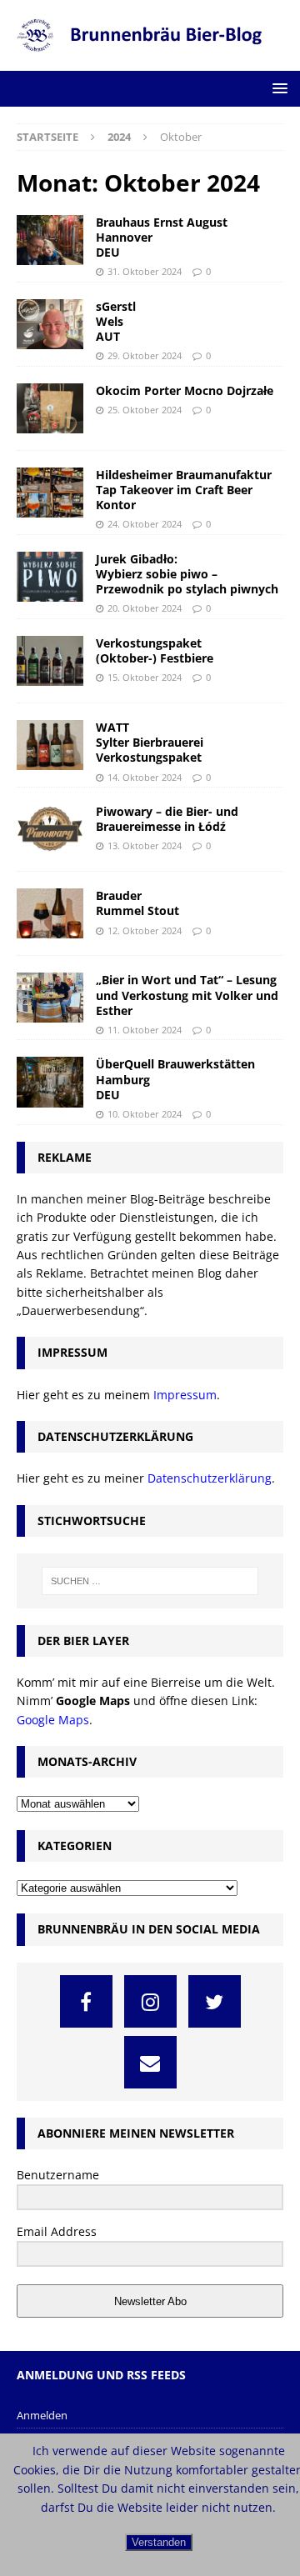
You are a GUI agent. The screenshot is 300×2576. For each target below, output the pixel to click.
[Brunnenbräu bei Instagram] (150, 2001)
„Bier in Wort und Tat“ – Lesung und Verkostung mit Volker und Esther (187, 995)
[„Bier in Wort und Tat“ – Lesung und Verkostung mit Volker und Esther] (50, 998)
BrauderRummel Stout (137, 903)
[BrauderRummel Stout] (50, 913)
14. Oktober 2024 (145, 777)
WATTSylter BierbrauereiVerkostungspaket (150, 742)
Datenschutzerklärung (210, 1478)
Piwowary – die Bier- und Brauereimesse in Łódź (167, 819)
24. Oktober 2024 (145, 524)
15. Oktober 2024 (145, 677)
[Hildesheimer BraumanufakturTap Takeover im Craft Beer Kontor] (50, 493)
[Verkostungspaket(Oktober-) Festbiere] (50, 661)
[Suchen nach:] (150, 1581)
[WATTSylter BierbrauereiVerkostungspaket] (50, 745)
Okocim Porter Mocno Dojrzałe (185, 390)
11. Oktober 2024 (145, 1030)
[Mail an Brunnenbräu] (150, 2062)
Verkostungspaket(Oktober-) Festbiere (155, 650)
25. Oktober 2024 (145, 410)
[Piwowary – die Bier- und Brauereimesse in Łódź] (50, 829)
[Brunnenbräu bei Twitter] (215, 2001)
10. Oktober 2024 (145, 1114)
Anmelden (42, 2415)
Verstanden (159, 2542)
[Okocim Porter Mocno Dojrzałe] (50, 408)
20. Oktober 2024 (145, 608)
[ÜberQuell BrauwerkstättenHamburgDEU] (50, 1082)
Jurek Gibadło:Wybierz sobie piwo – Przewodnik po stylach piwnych (187, 574)
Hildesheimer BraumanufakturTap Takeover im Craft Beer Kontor (184, 490)
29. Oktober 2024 (145, 355)
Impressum (185, 1395)
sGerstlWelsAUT (116, 321)
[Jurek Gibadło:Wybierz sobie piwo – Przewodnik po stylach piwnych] (50, 577)
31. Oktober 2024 (145, 271)
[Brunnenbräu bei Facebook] (86, 2001)
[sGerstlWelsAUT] (50, 324)
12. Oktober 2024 (145, 930)
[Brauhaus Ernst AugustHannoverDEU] (50, 240)
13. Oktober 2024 (145, 845)
